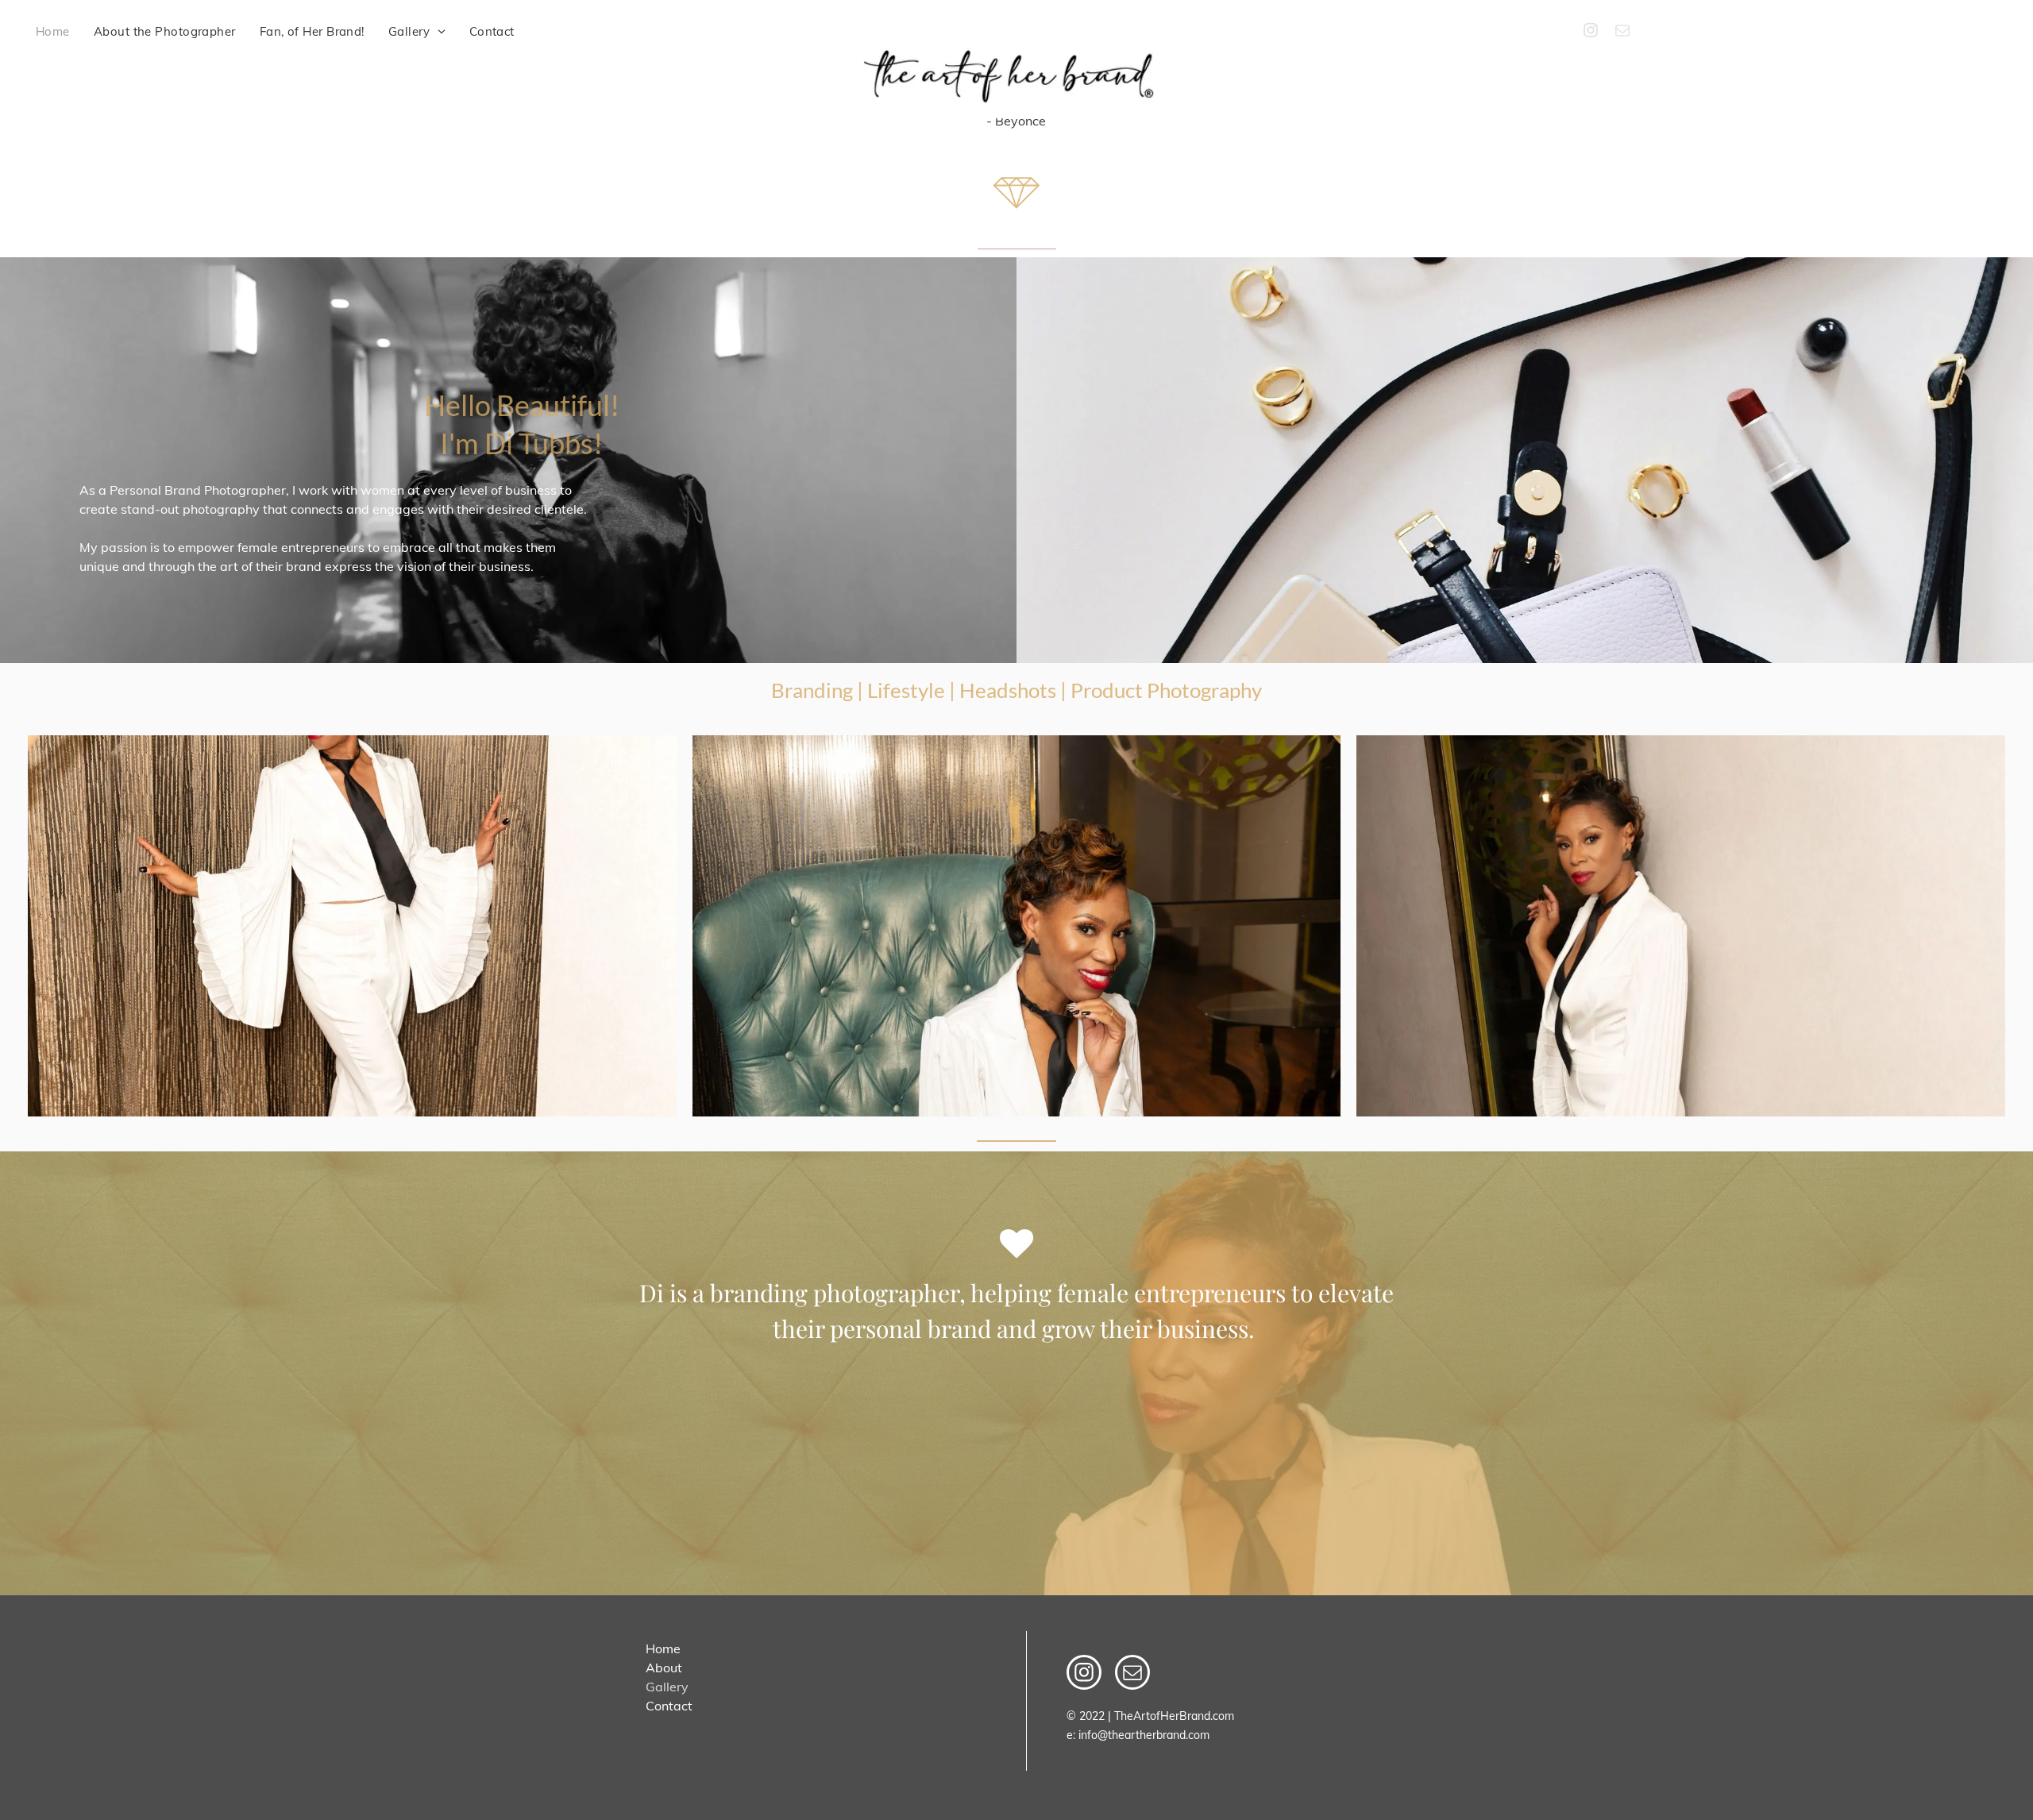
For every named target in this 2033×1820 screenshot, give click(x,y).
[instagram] (1591, 32)
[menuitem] (53, 32)
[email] (1622, 32)
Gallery (667, 1687)
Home (663, 1648)
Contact (669, 1706)
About (664, 1668)
